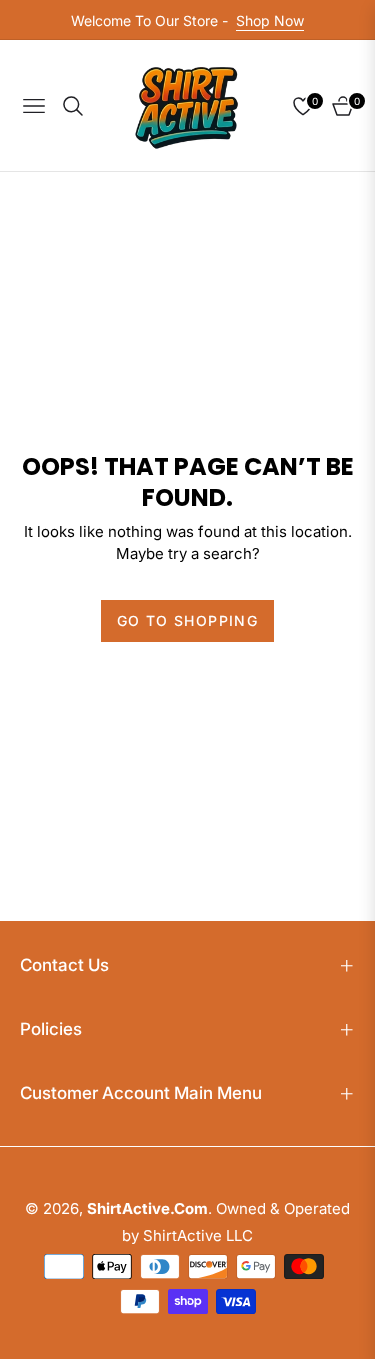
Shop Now (270, 20)
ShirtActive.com (147, 1208)
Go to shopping (188, 620)
